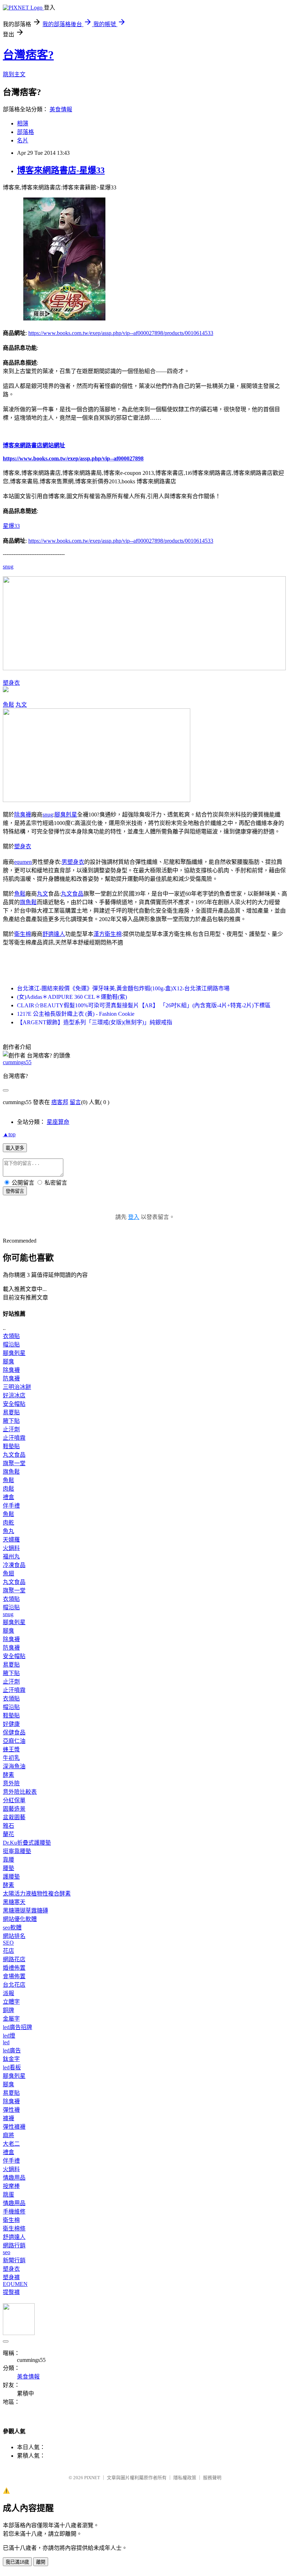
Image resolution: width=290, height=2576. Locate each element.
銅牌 (8, 2010)
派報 (8, 1993)
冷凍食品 (14, 1565)
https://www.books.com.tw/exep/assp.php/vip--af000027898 (73, 458)
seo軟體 (12, 1927)
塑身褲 (11, 2277)
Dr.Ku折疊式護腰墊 (27, 1843)
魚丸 (8, 1531)
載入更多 (15, 1148)
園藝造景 (14, 1809)
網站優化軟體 (20, 1919)
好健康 (11, 1724)
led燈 (9, 2036)
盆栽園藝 (14, 1817)
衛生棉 (23, 934)
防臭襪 (11, 1378)
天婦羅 (11, 1540)
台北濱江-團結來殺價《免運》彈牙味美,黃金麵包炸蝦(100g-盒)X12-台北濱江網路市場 (123, 988)
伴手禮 (11, 1506)
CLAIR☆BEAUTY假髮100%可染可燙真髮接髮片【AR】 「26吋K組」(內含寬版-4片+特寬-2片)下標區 (144, 1005)
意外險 (11, 1783)
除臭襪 (23, 815)
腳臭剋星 (66, 815)
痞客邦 (60, 1102)
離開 (41, 2562)
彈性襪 (11, 2110)
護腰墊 (11, 1877)
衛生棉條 (14, 2229)
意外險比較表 (20, 1792)
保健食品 (14, 1732)
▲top (9, 1134)
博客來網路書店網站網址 (34, 445)
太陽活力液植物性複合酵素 (37, 1894)
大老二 (11, 2144)
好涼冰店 (14, 1395)
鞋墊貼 (11, 1446)
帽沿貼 (11, 1345)
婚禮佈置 (14, 1968)
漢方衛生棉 (108, 934)
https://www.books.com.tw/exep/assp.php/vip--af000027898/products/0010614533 (121, 333)
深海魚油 (14, 1766)
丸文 (21, 705)
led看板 (12, 2067)
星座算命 (58, 1122)
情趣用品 (14, 2178)
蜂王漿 (11, 1749)
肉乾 (8, 1523)
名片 (23, 140)
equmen (23, 862)
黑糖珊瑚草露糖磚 (25, 1911)
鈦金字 (11, 2059)
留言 (75, 1102)
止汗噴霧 (14, 1438)
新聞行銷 (14, 2260)
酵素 (8, 1775)
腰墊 (8, 1868)
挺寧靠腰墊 (17, 1851)
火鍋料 (11, 1548)
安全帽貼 (14, 1404)
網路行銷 (14, 2245)
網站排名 (14, 1936)
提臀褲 (11, 2292)
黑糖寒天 (14, 1902)
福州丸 (11, 1557)
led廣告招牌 (18, 2027)
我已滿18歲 (17, 2562)
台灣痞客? (28, 55)
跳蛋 (8, 2195)
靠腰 (8, 1860)
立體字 (11, 2002)
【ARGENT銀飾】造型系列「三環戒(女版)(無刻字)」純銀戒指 (95, 1022)
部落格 (25, 132)
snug (8, 567)
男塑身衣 (73, 862)
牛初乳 (11, 1758)
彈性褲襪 (14, 2127)
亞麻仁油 (14, 1741)
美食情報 (61, 109)
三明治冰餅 (17, 1387)
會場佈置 (14, 1976)
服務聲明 (212, 2478)
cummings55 (17, 1062)
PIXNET (92, 2478)
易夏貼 (11, 1412)
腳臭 (8, 1361)
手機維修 (14, 2212)
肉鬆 (8, 1489)
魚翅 (8, 1573)
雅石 (8, 1826)
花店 (8, 1951)
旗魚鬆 (28, 902)
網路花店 (14, 1959)
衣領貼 (11, 1336)
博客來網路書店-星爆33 (61, 170)
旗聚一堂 (14, 1463)
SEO (8, 1943)
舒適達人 (54, 934)
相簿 (23, 123)
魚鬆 (8, 705)
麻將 (8, 2135)
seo (7, 2252)
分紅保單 (14, 1800)
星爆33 (11, 526)
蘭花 (8, 1834)
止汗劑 (11, 1429)
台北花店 (14, 1985)
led (6, 2042)
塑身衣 (11, 683)
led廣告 (12, 2050)
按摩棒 (11, 2186)
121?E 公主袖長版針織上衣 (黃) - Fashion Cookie (76, 1014)
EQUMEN (15, 2284)
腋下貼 (11, 1421)
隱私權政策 (185, 2478)
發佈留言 (15, 1191)
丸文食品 (72, 894)
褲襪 (8, 2118)
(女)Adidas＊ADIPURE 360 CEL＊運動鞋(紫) (72, 997)
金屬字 (11, 2019)
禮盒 (8, 1497)
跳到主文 (14, 74)
